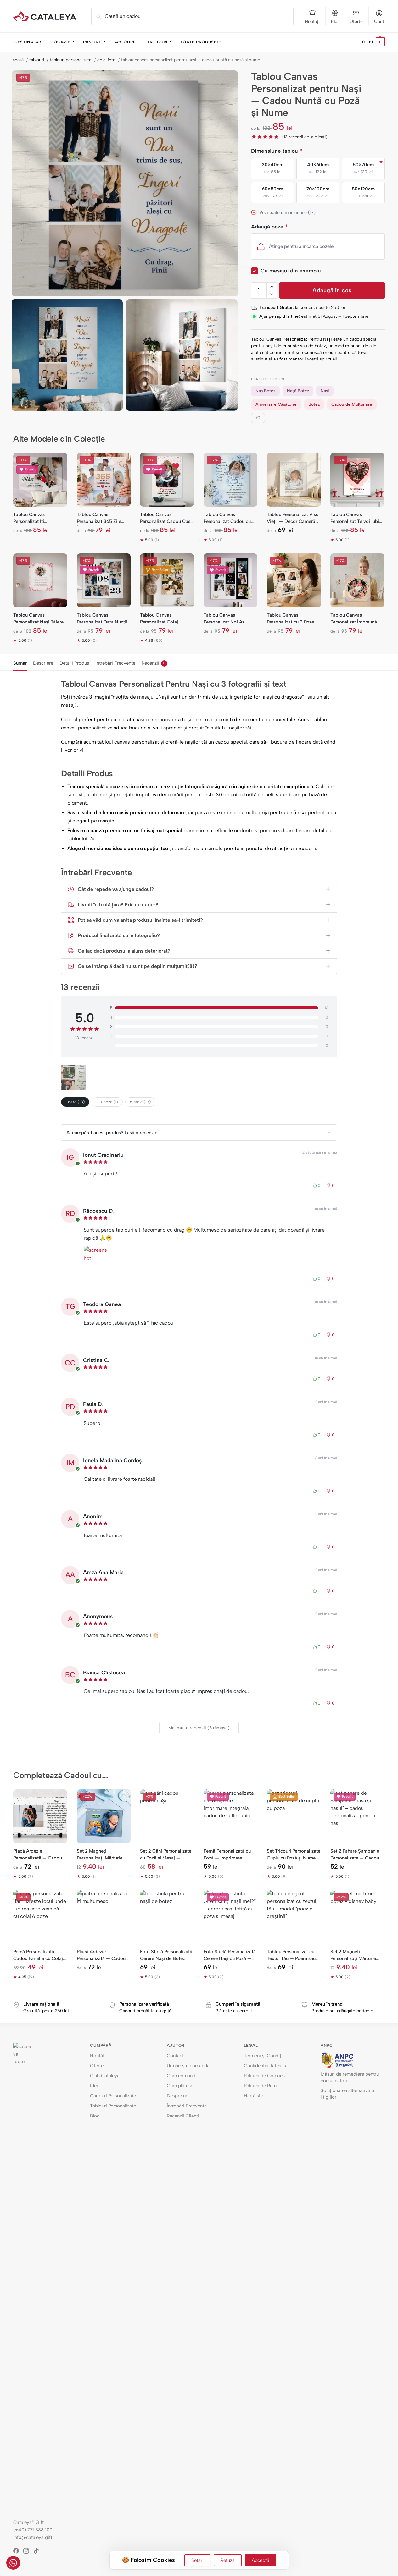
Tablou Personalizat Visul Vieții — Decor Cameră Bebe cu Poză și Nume (293, 518)
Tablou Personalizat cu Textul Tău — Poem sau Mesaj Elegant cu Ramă (292, 1955)
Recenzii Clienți (183, 2116)
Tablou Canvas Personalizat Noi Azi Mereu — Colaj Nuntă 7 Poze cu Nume (228, 619)
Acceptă (261, 2560)
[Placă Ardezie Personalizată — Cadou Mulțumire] (104, 1917)
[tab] (22, 662)
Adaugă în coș (332, 290)
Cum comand (181, 2076)
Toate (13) (75, 1102)
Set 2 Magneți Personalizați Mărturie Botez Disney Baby (353, 1955)
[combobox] (192, 16)
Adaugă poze (269, 227)
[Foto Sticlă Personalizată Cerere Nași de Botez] (167, 1917)
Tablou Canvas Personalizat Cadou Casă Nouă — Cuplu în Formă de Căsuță (166, 518)
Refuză (228, 2560)
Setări (197, 2560)
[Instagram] (28, 2551)
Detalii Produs (74, 663)
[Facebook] (18, 2551)
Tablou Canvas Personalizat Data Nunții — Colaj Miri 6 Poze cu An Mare (102, 619)
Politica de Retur (261, 2086)
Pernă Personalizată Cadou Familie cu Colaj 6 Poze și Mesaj (40, 1955)
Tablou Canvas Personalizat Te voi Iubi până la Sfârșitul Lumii (355, 518)
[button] (373, 42)
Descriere (43, 663)
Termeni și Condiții (264, 2056)
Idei (335, 22)
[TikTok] (38, 2551)
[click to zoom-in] (125, 183)
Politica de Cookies (264, 2076)
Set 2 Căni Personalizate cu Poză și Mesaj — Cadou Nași (166, 1855)
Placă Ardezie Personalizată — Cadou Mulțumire (101, 1955)
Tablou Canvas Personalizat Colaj (159, 618)
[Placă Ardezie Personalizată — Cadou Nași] (40, 1816)
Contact (175, 2056)
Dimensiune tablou (277, 151)
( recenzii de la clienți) (305, 137)
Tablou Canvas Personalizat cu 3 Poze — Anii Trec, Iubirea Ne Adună (293, 619)
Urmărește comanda (188, 2066)
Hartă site (254, 2096)
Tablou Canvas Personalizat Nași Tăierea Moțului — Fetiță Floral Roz (40, 619)
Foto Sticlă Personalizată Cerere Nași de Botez (166, 1955)
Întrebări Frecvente (115, 663)
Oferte (356, 22)
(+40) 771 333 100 (33, 2530)
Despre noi (178, 2096)
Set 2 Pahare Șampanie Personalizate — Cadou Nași (355, 1855)
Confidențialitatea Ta (266, 2066)
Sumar (20, 663)
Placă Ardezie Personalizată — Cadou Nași (38, 1855)
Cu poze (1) (107, 1102)
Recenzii (154, 663)
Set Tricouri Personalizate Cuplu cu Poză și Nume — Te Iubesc (294, 1855)
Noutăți (312, 22)
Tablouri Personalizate (113, 2106)
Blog (95, 2116)
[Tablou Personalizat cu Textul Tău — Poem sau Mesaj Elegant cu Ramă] (294, 1917)
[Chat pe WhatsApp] (13, 2563)
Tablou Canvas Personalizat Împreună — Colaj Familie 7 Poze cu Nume (356, 619)
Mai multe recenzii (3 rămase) (199, 1728)
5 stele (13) (140, 1102)
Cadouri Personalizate (113, 2096)
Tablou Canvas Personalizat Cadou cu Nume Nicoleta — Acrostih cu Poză (227, 518)
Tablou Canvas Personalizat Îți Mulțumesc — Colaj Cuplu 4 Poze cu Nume (37, 518)
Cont (379, 22)
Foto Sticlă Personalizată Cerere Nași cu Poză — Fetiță (230, 1955)
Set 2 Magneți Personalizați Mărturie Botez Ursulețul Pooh (100, 1855)
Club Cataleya (105, 2076)
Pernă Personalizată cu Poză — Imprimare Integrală (227, 1855)
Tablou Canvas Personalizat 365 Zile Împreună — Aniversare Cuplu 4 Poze (101, 518)
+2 (258, 418)
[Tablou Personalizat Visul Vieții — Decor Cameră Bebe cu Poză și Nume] (294, 480)
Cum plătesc (180, 2086)
